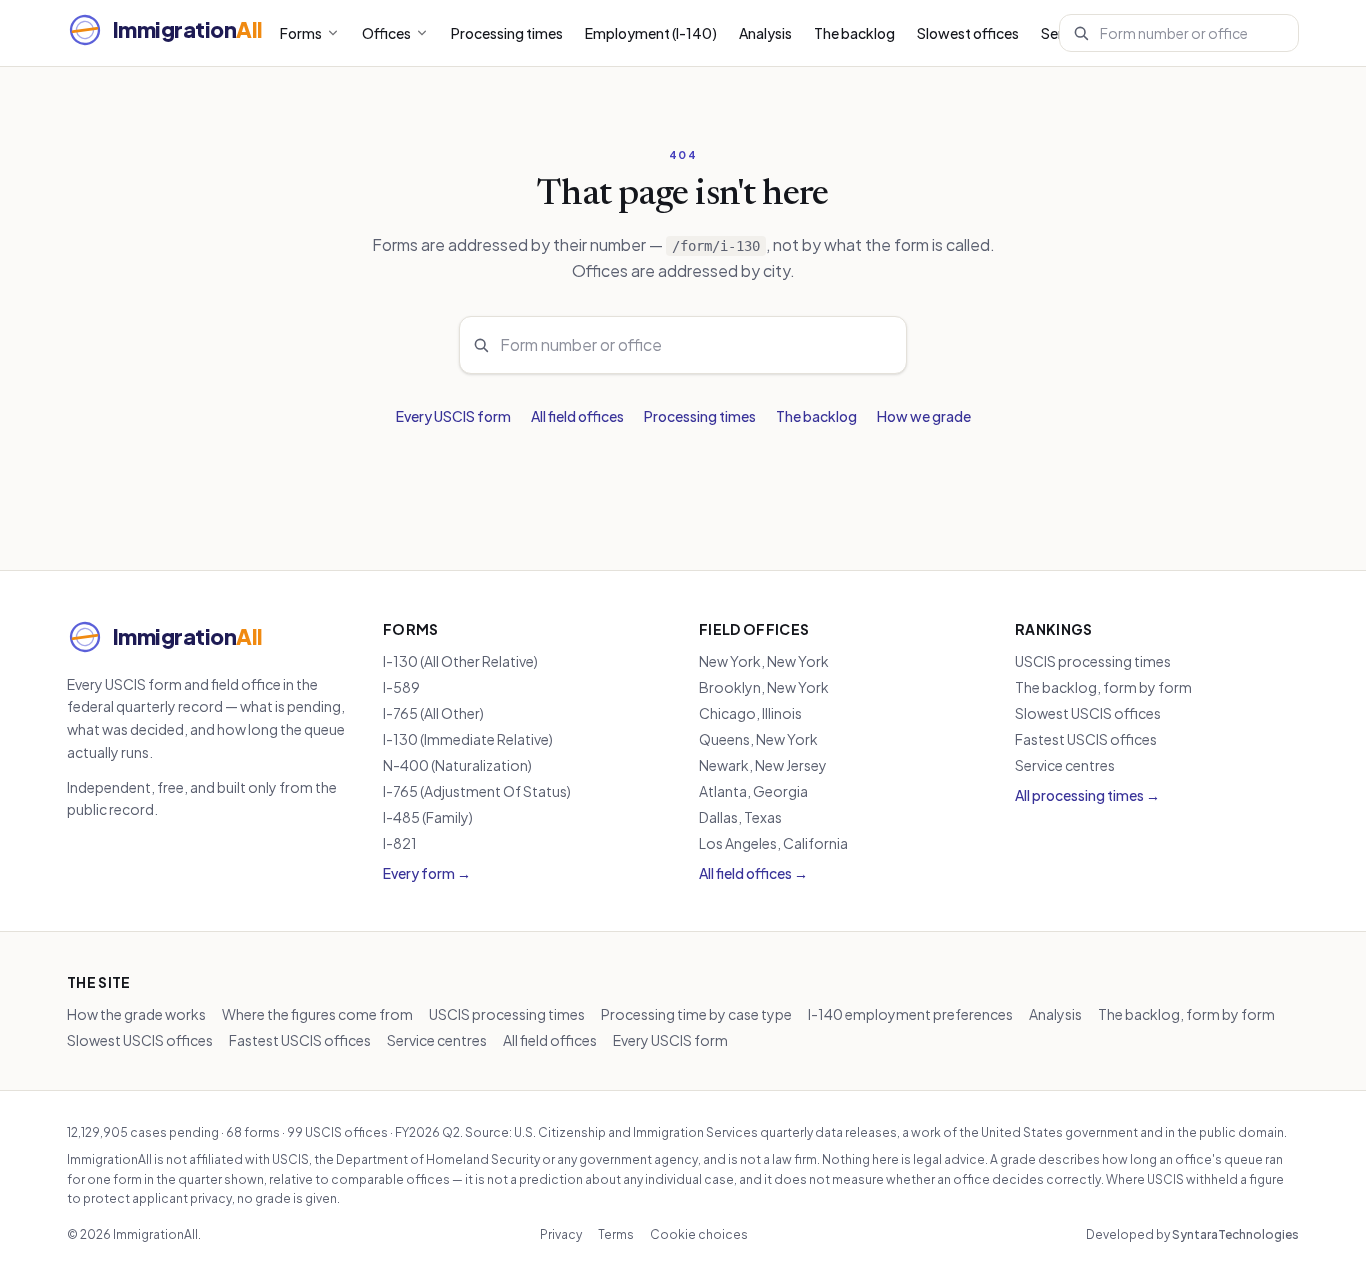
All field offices (577, 416)
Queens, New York (758, 739)
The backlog (854, 33)
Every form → (427, 873)
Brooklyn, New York (764, 687)
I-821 (400, 843)
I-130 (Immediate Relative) (468, 739)
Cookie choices (699, 1234)
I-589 (401, 687)
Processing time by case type (696, 1014)
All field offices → (753, 873)
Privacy (561, 1234)
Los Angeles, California (773, 843)
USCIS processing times (1093, 661)
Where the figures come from (317, 1014)
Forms (301, 33)
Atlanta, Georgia (753, 791)
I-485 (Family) (428, 817)
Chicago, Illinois (750, 713)
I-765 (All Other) (433, 713)
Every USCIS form (453, 416)
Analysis (765, 33)
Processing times (507, 33)
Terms (616, 1234)
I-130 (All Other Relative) (460, 661)
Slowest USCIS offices (1088, 713)
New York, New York (764, 661)
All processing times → (1087, 795)
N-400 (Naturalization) (457, 765)
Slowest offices (968, 33)
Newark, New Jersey (763, 765)
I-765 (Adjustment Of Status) (477, 791)
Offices (386, 33)
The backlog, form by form (1103, 687)
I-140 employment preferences (910, 1014)
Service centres (1065, 765)
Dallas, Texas (740, 817)
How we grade (924, 416)
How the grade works (136, 1014)
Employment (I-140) (651, 33)
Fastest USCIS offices (1086, 739)
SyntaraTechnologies (1235, 1234)
